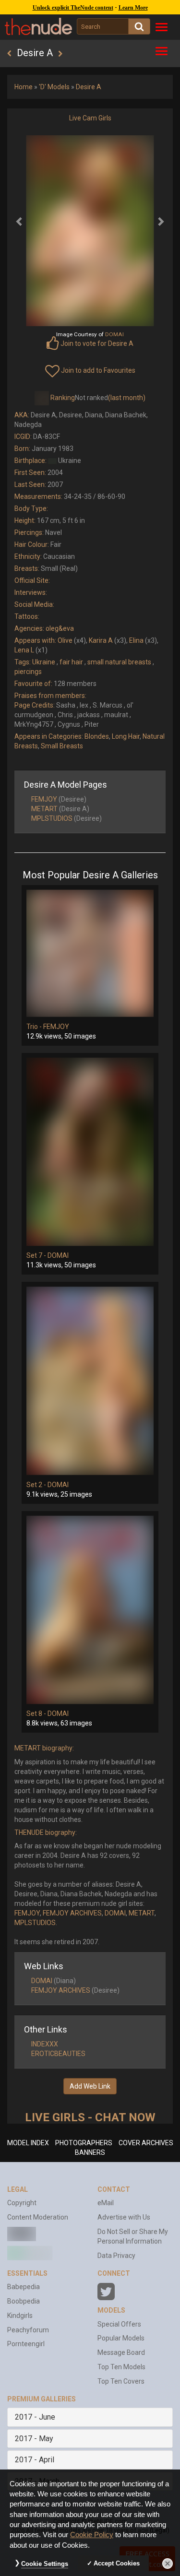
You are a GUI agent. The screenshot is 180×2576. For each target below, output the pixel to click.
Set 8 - (37, 1713)
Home (24, 87)
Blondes (97, 736)
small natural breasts (119, 662)
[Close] (168, 2564)
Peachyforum (28, 2330)
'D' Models (54, 87)
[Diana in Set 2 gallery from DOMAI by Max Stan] (90, 1381)
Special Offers (119, 2324)
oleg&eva (60, 628)
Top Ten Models (121, 2367)
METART (44, 809)
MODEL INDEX (28, 2143)
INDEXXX (45, 2044)
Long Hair (126, 736)
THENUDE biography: (46, 1832)
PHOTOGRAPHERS (84, 2143)
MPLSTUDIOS (52, 818)
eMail (106, 2203)
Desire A (89, 87)
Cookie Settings (45, 2564)
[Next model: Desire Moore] (60, 54)
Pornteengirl (26, 2344)
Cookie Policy (92, 2535)
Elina (136, 640)
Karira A (101, 640)
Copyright (22, 2203)
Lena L (24, 650)
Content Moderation (38, 2217)
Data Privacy (116, 2256)
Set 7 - (37, 1255)
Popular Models (121, 2338)
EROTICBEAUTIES (58, 2054)
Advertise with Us (124, 2217)
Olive (65, 640)
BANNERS (90, 2152)
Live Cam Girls (90, 118)
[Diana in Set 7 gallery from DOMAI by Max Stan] (90, 1152)
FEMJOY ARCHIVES (72, 1913)
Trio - (35, 1027)
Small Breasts (62, 746)
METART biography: (44, 1748)
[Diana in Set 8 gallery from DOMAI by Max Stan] (90, 1610)
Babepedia (24, 2287)
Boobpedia (24, 2301)
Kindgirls (20, 2316)
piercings (28, 672)
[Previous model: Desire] (9, 54)
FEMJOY (44, 799)
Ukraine (44, 662)
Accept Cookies (117, 2563)
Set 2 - (37, 1485)
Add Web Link (90, 2086)
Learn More (133, 8)
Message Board (121, 2352)
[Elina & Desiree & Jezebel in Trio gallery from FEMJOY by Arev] (90, 953)
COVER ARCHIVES (146, 2143)
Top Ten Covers (121, 2381)
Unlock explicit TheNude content (73, 8)
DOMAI (58, 1255)
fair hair (71, 662)
